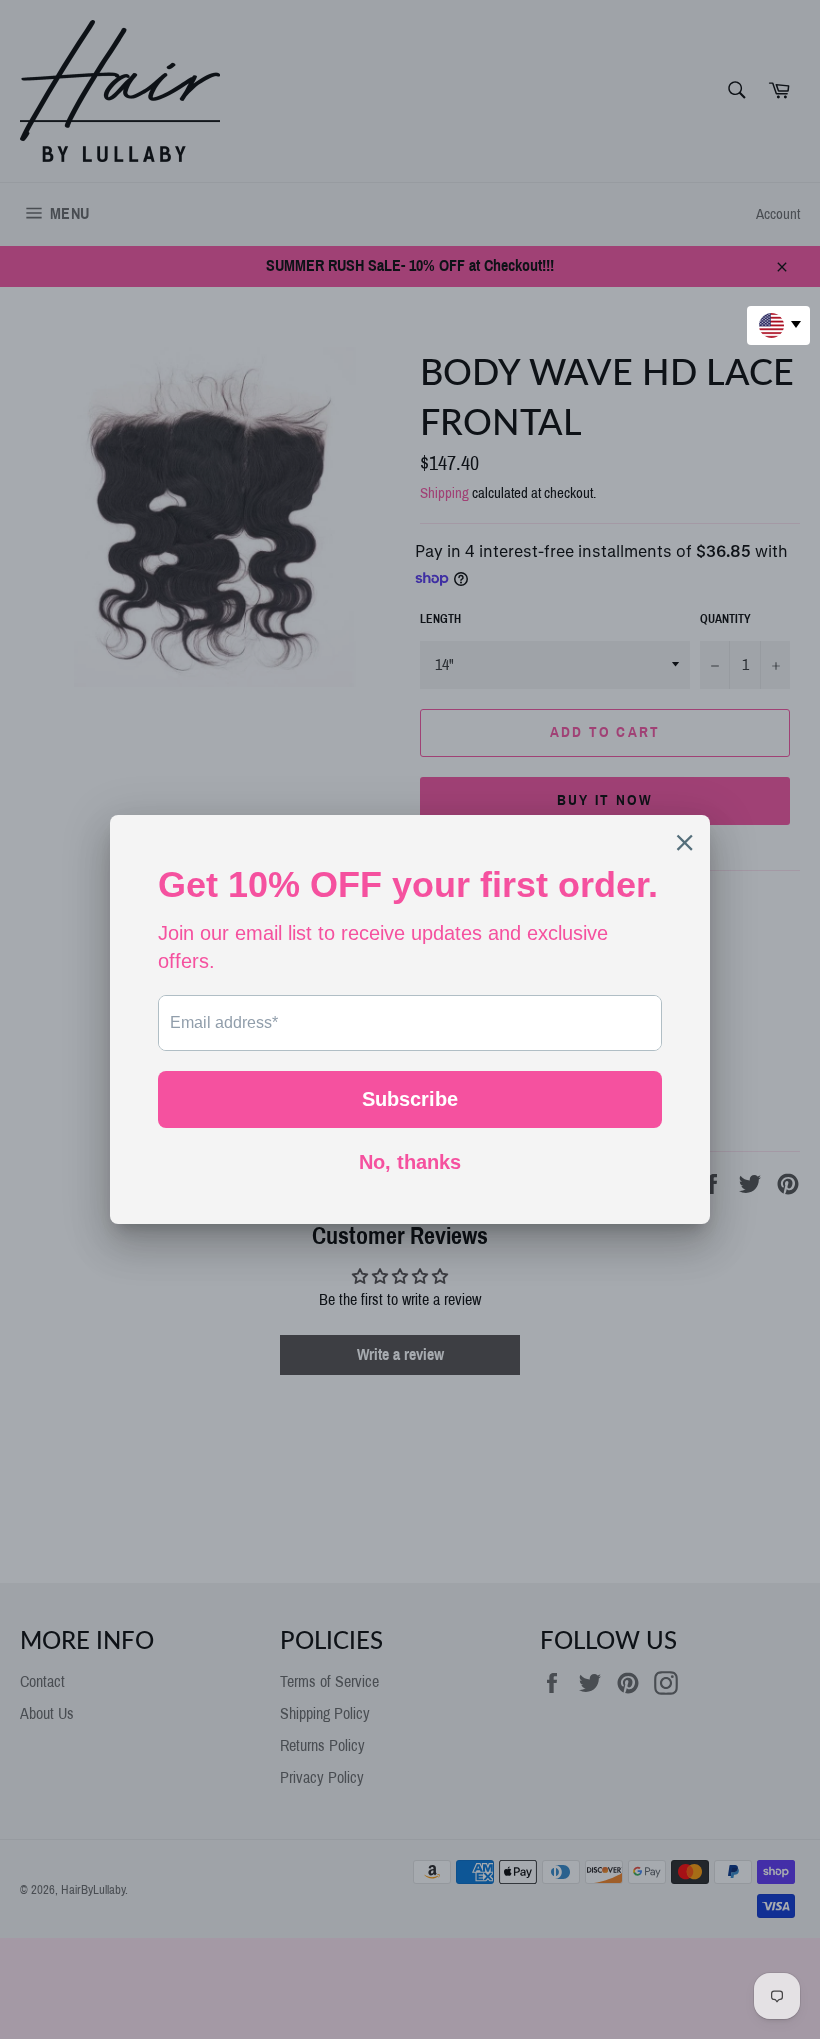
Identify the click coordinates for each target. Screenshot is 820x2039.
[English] (778, 325)
